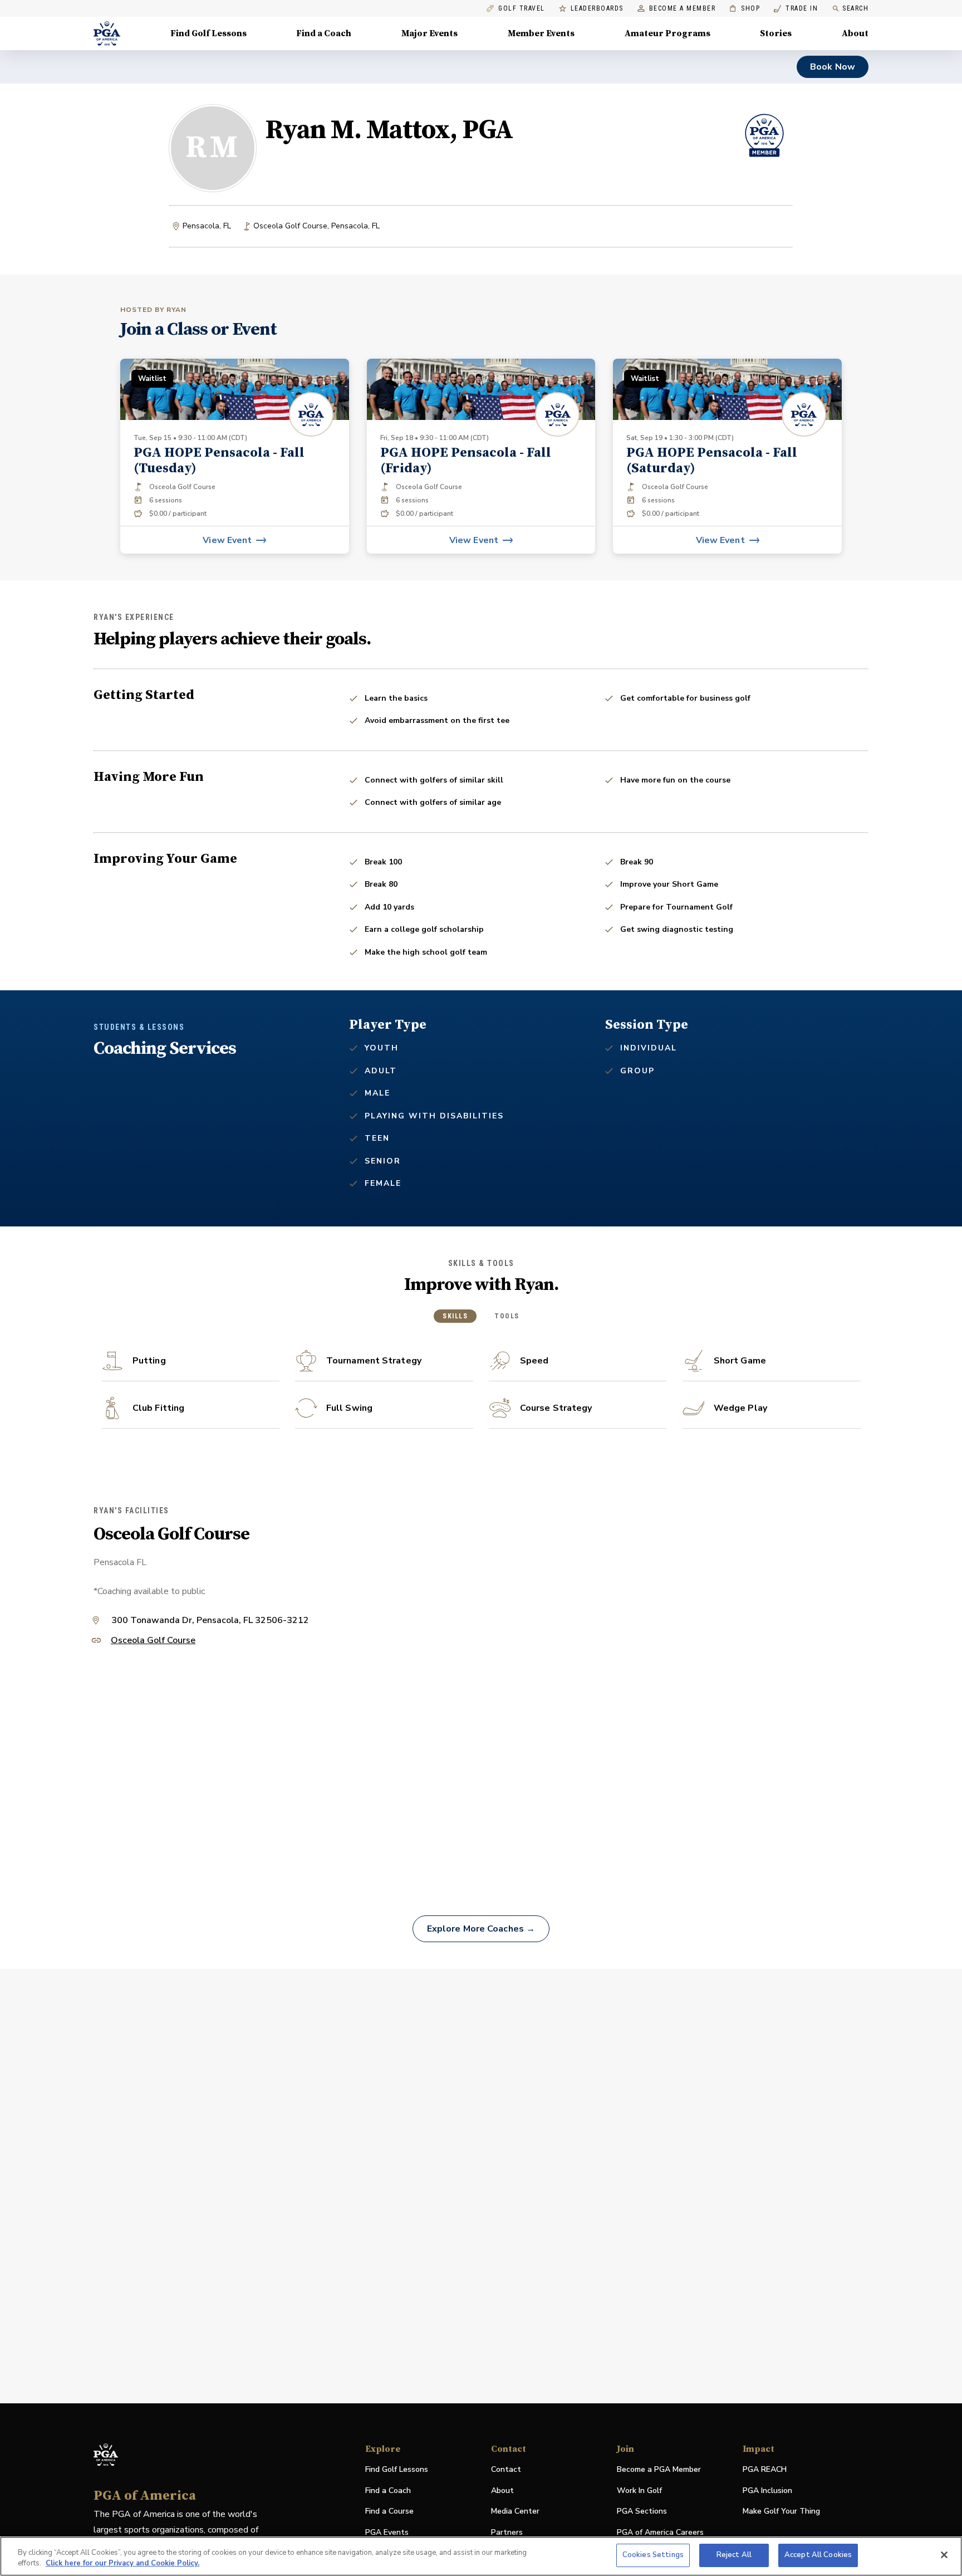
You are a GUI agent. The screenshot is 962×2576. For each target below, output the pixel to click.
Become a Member (683, 9)
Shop (745, 9)
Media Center (515, 2512)
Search (855, 8)
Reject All (734, 2555)
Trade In (796, 9)
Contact (506, 2469)
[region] (481, 2556)
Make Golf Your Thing (781, 2512)
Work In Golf (639, 2491)
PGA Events (387, 2532)
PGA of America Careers (660, 2533)
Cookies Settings (653, 2555)
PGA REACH (765, 2470)
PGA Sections (642, 2511)
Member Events (541, 33)
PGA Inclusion (767, 2491)
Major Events (430, 33)
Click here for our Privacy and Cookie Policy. (122, 2564)
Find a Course (389, 2511)
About (855, 33)
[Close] (944, 2555)
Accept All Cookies (818, 2555)
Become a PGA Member (659, 2469)
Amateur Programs (667, 33)
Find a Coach (324, 33)
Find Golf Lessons (208, 33)
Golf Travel (522, 9)
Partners (507, 2532)
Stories (776, 33)
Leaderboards (597, 9)
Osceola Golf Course (153, 1641)
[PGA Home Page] (107, 33)
